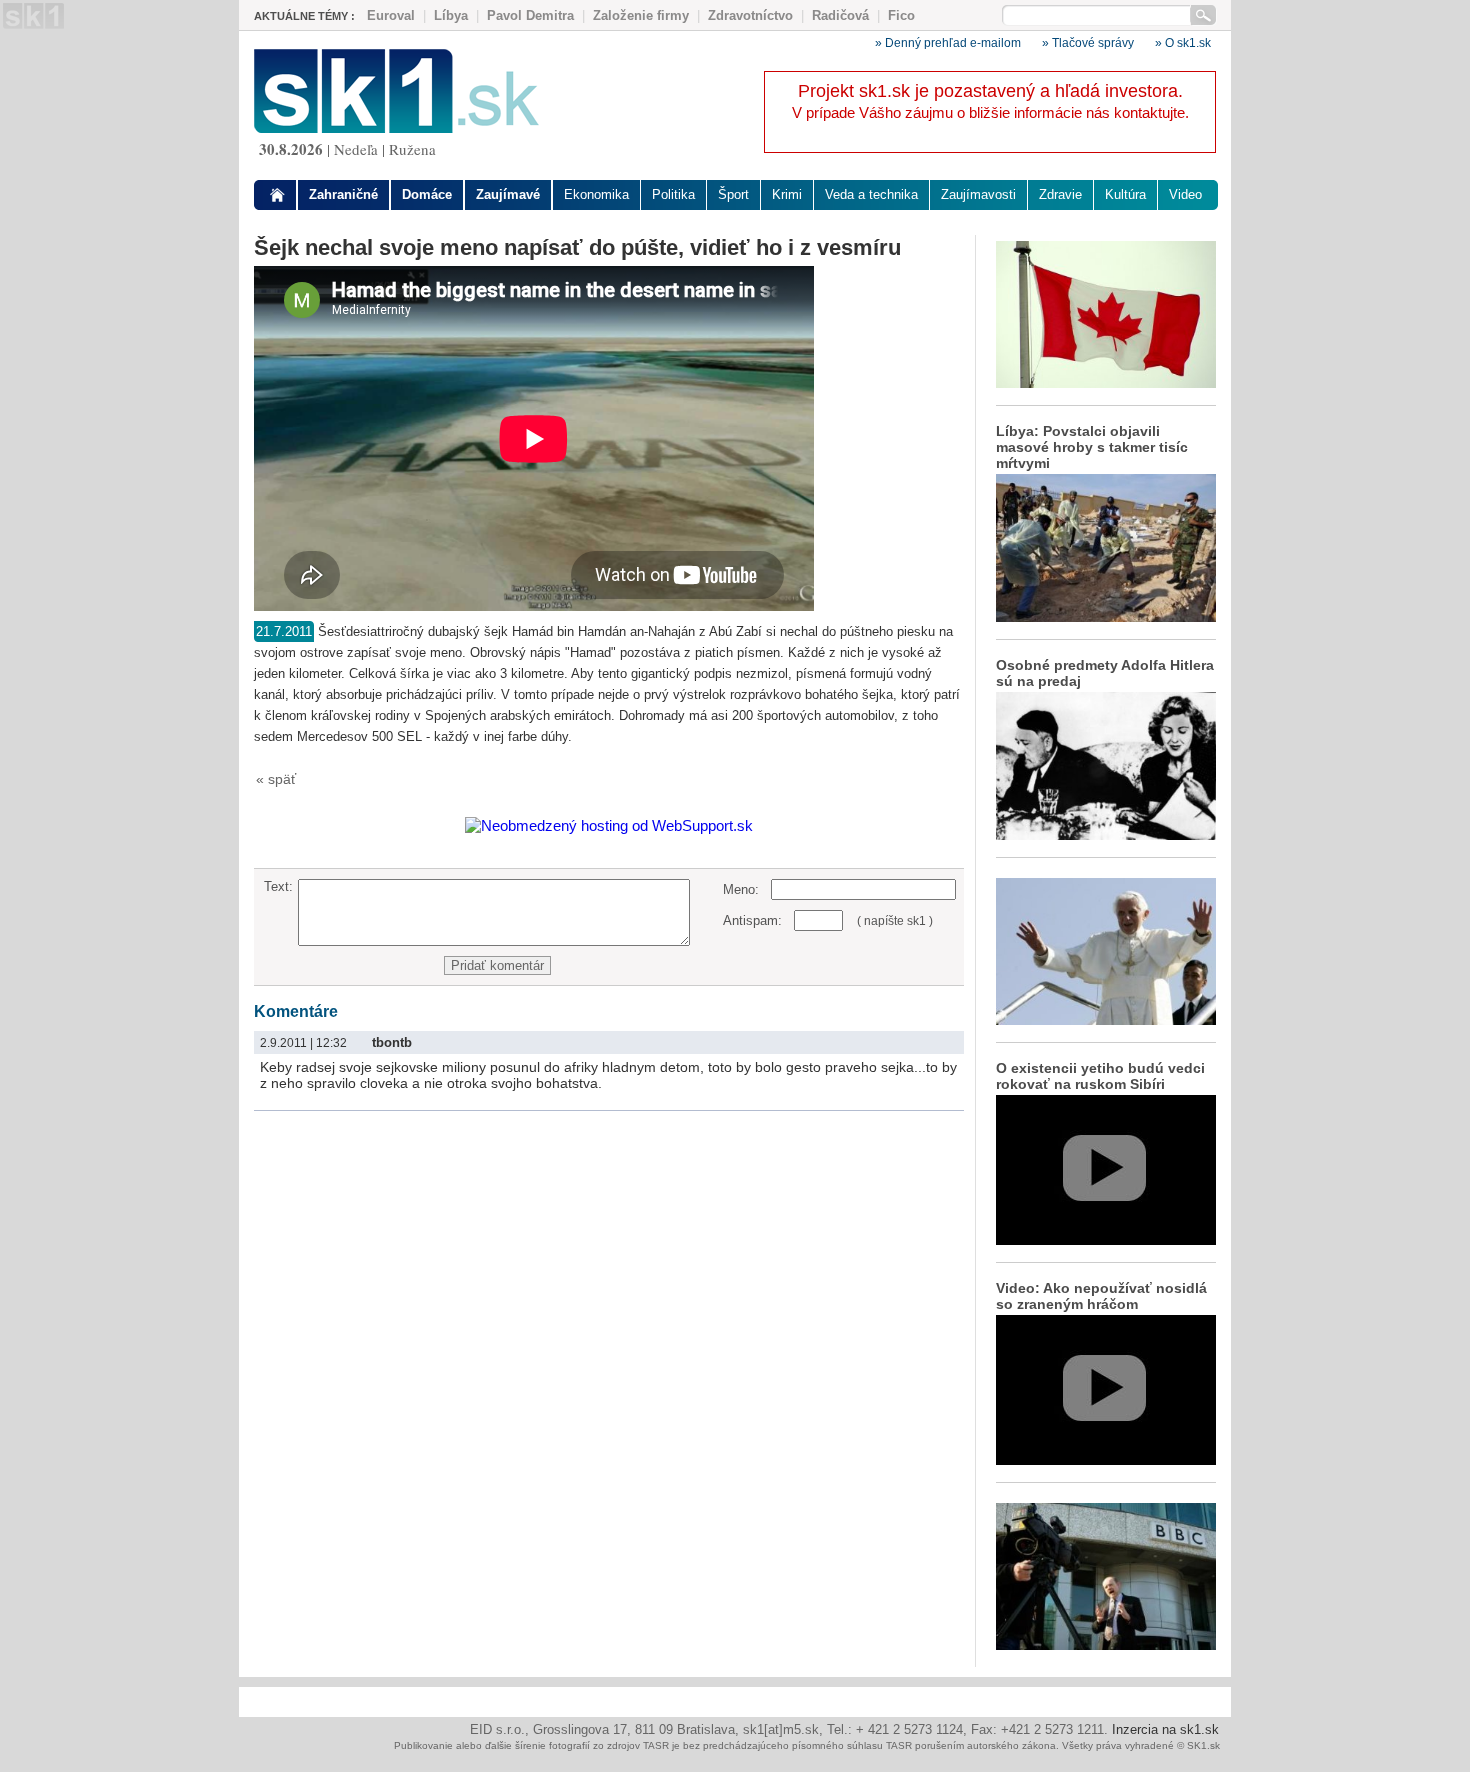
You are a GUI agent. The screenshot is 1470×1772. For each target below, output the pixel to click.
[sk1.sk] (396, 127)
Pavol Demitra (530, 15)
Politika (673, 194)
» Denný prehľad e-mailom (948, 43)
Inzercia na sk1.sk (1165, 1729)
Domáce (427, 194)
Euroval (391, 15)
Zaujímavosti (978, 194)
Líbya (451, 15)
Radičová (840, 15)
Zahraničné (343, 194)
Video (1185, 194)
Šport (733, 194)
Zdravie (1060, 194)
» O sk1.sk (1183, 43)
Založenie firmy (641, 15)
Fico (901, 15)
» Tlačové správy (1088, 43)
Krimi (787, 194)
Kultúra (1125, 194)
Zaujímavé (508, 194)
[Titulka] (278, 195)
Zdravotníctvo (750, 15)
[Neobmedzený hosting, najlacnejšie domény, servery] (609, 825)
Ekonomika (596, 194)
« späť (276, 779)
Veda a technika (871, 194)
